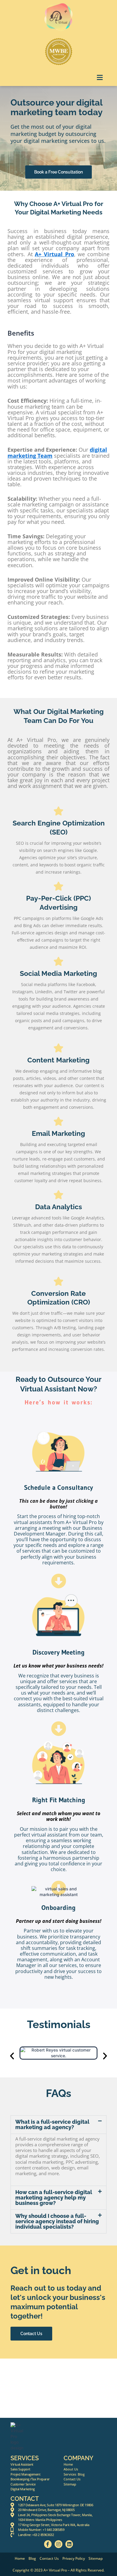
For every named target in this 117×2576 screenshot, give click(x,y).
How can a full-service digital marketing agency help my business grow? (54, 2198)
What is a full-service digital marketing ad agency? (52, 2124)
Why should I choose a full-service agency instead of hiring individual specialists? (57, 2221)
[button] (100, 77)
